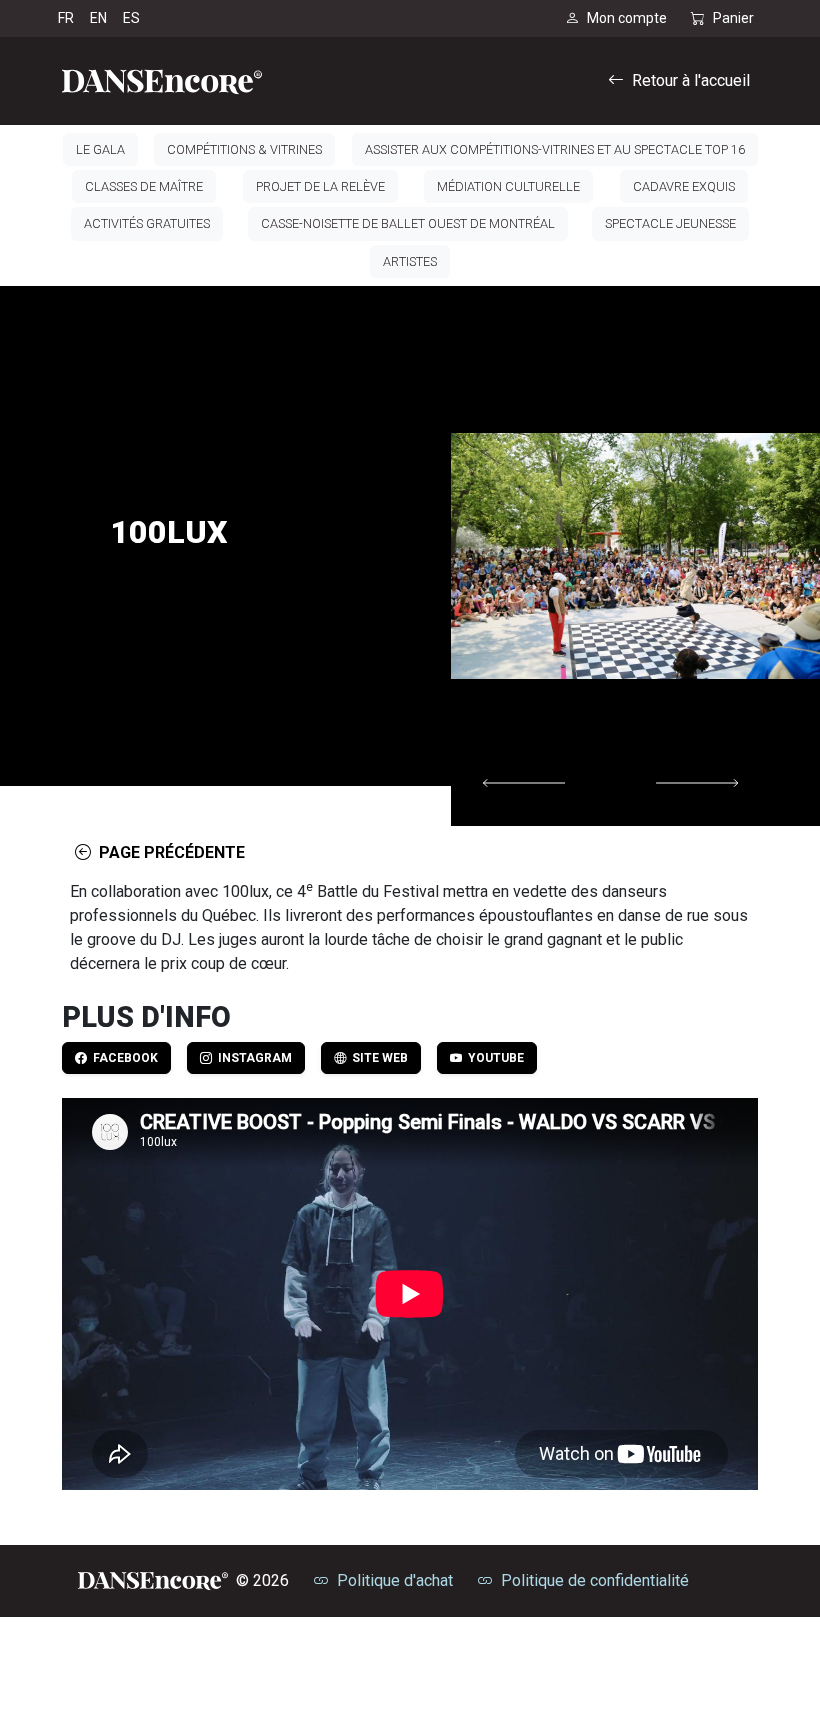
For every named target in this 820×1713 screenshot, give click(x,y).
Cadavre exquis (684, 186)
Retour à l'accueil (691, 80)
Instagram (252, 1058)
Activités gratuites (147, 223)
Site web (377, 1058)
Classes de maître (144, 186)
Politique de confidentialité (595, 1580)
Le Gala (100, 149)
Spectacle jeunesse (670, 223)
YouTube (493, 1058)
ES (131, 18)
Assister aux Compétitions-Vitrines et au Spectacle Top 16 (555, 149)
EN (98, 18)
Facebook (122, 1058)
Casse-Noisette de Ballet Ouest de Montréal (408, 223)
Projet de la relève (320, 186)
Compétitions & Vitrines (244, 149)
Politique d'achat (395, 1580)
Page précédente (168, 852)
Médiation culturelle (508, 186)
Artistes (410, 261)
